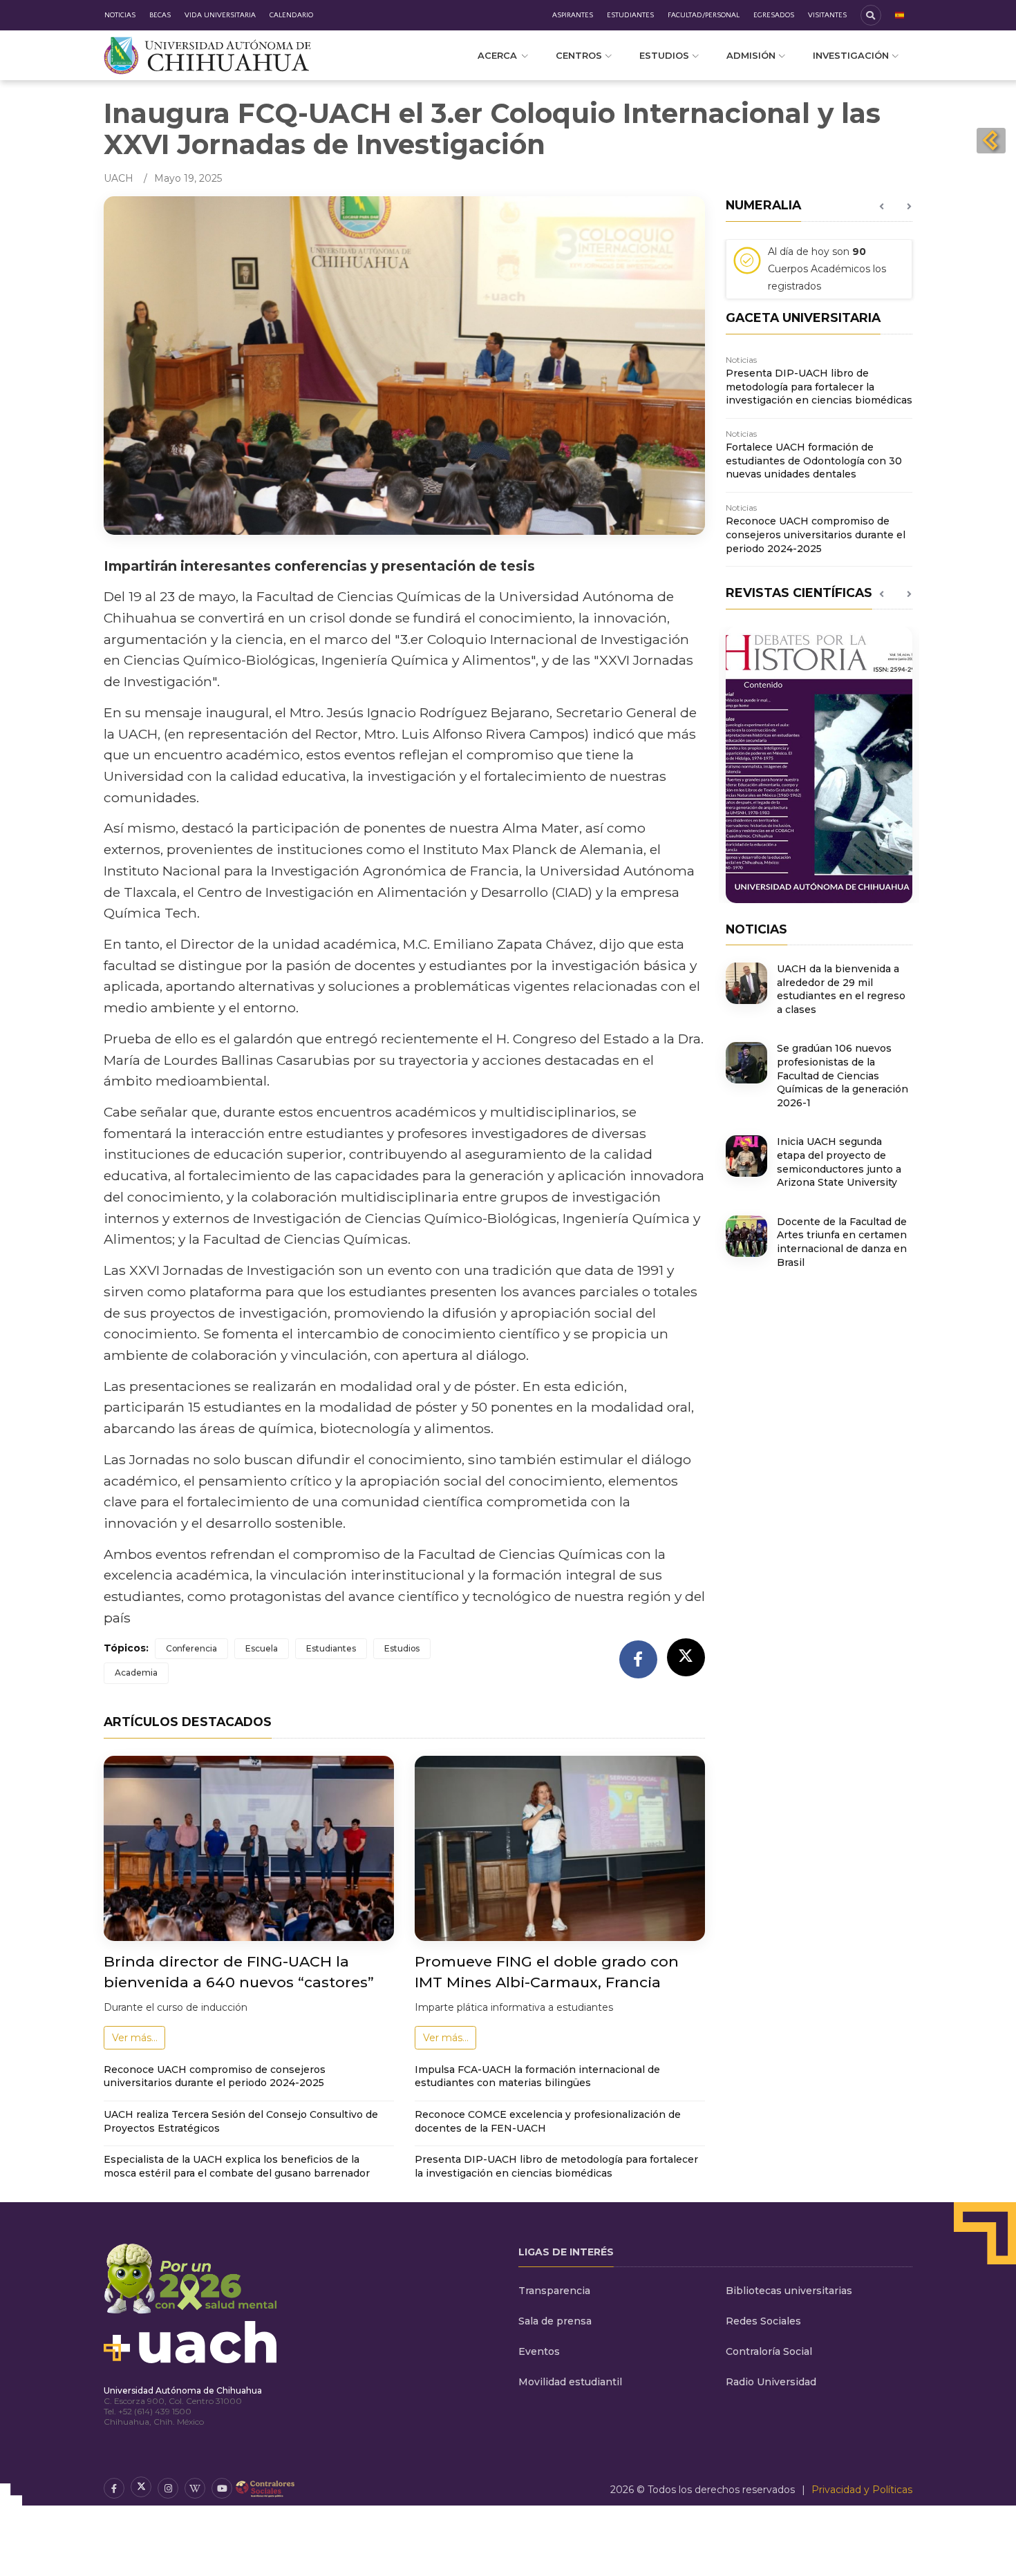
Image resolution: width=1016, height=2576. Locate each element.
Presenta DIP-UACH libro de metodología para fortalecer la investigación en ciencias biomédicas (556, 2166)
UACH (119, 178)
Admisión (751, 55)
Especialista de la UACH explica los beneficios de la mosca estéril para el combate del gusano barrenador (237, 2166)
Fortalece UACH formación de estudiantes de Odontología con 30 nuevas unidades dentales (814, 461)
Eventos (539, 2351)
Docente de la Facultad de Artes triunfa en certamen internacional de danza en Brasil (842, 1242)
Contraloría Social (769, 2351)
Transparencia (554, 2291)
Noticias (120, 15)
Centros (579, 55)
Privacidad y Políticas (862, 2490)
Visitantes (827, 15)
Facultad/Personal (704, 15)
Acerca (497, 55)
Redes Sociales (763, 2321)
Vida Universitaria (220, 15)
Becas (160, 15)
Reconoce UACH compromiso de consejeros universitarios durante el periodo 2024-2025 (215, 2076)
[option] (819, 274)
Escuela (262, 1648)
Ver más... (135, 2038)
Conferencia (191, 1648)
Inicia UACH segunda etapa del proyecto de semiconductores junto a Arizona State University (839, 1162)
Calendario (291, 15)
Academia (136, 1673)
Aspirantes (573, 15)
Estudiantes (630, 15)
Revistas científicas (799, 593)
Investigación (851, 55)
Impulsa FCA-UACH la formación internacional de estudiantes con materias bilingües (537, 2076)
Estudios (664, 55)
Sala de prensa (555, 2321)
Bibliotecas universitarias (789, 2291)
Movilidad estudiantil (570, 2382)
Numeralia (763, 205)
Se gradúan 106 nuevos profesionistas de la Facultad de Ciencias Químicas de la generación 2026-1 (843, 1075)
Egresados (774, 15)
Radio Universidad (771, 2382)
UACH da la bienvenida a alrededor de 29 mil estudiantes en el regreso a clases (841, 989)
